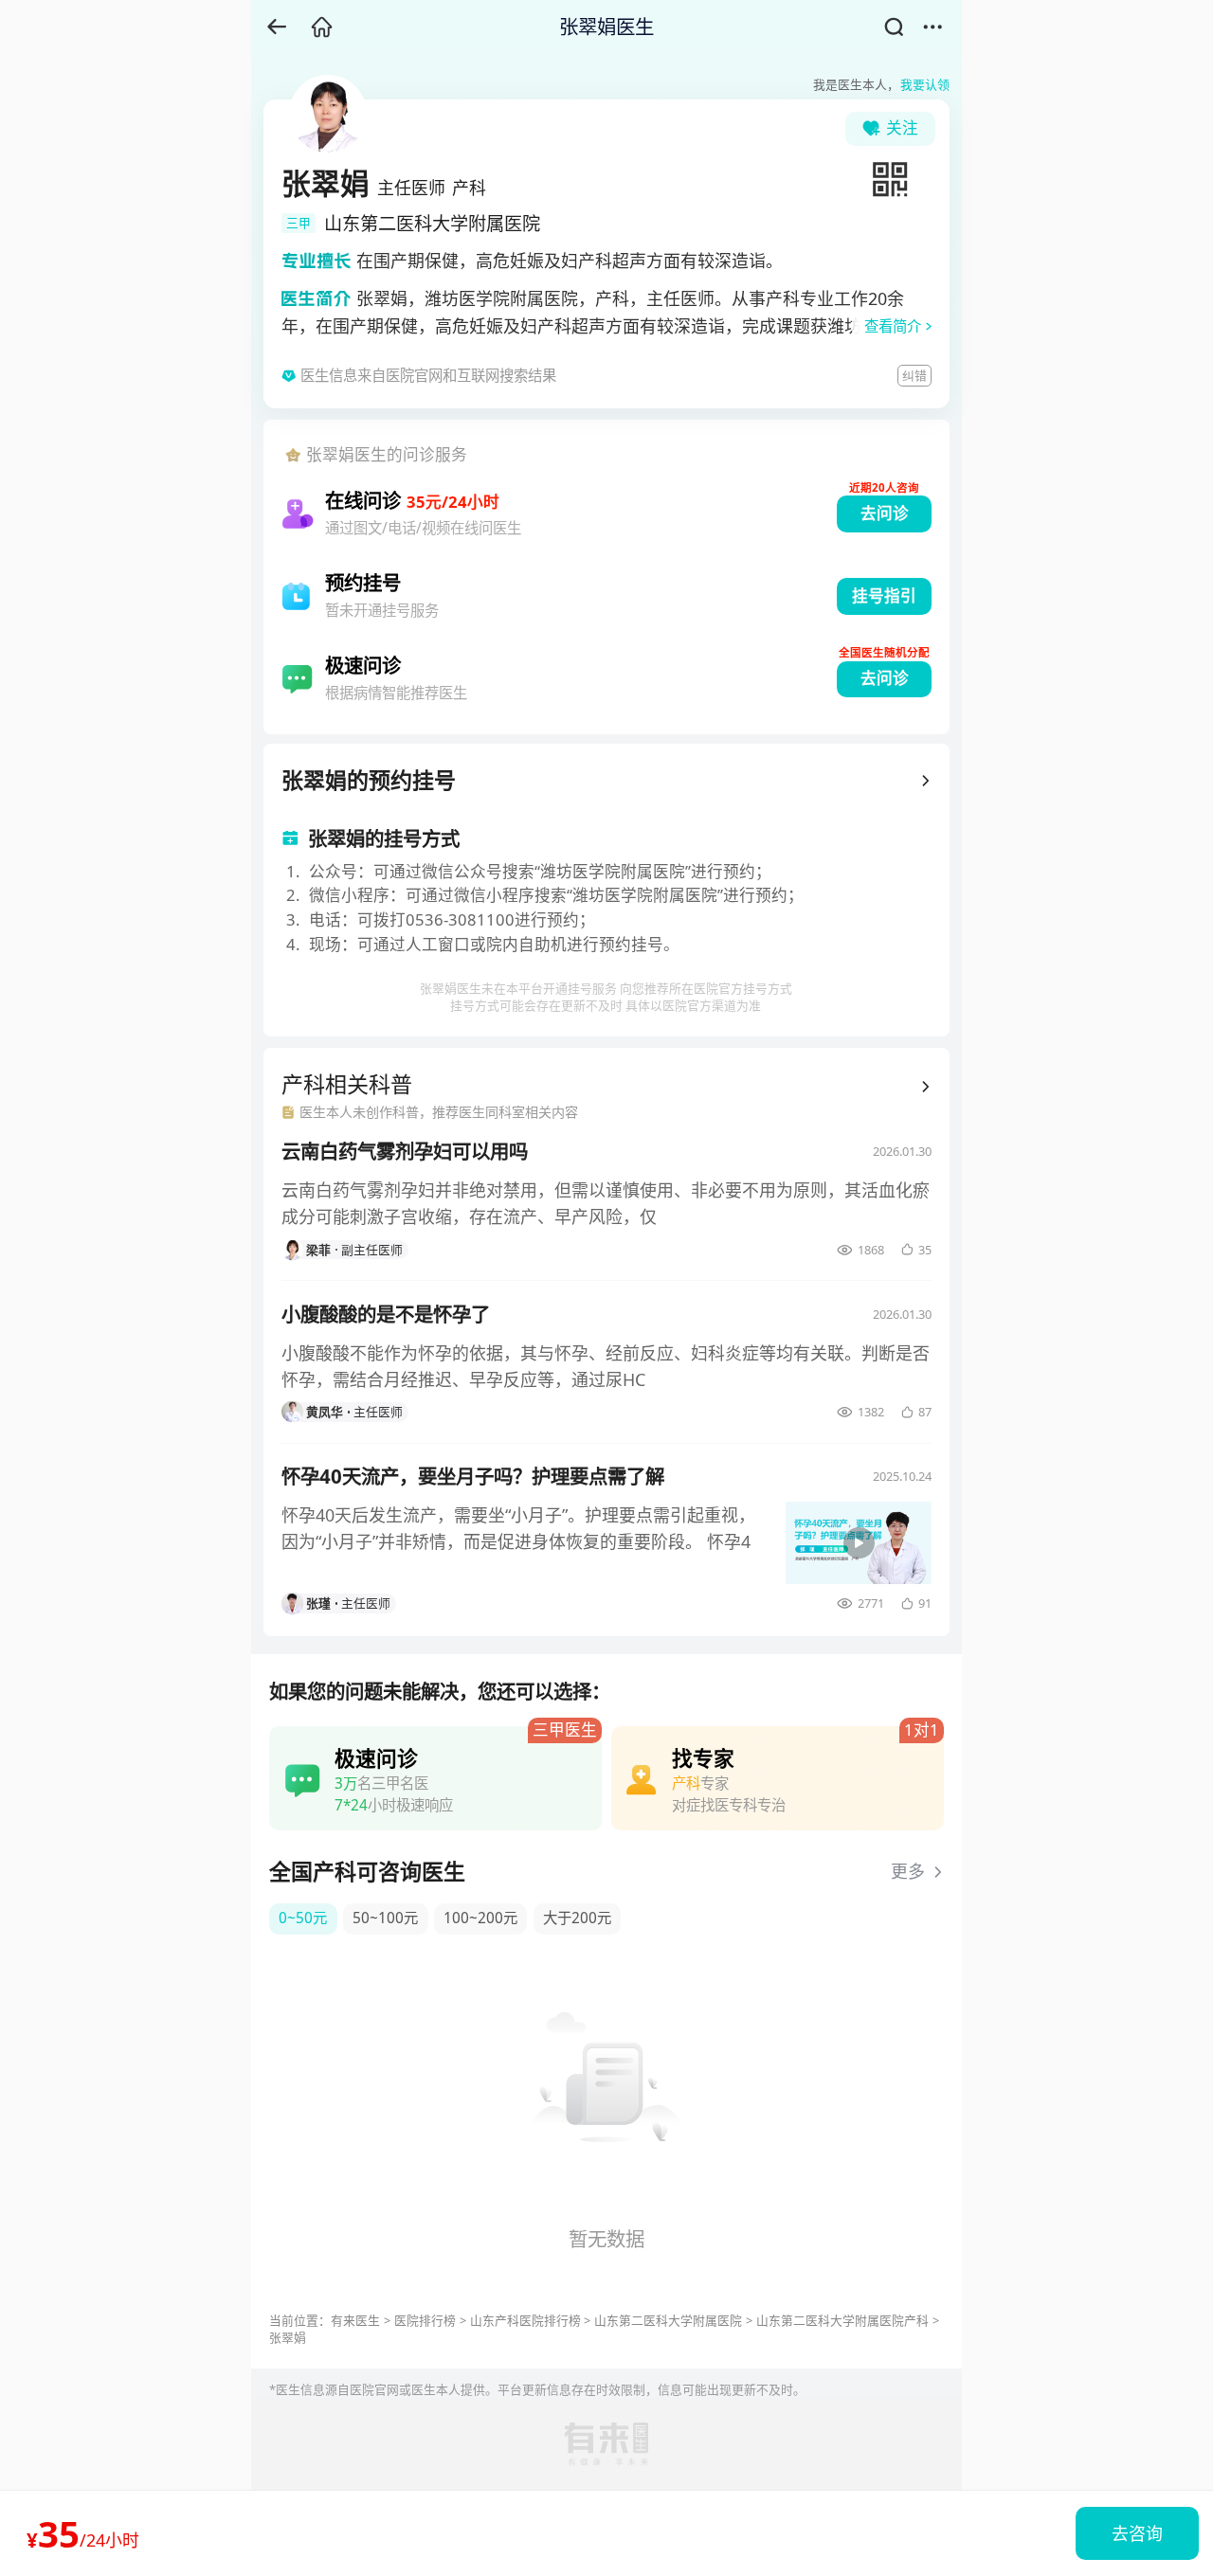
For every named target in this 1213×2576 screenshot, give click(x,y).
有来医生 (355, 2320)
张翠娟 (288, 2337)
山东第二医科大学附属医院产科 (842, 2320)
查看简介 (893, 326)
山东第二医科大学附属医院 (668, 2320)
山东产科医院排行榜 (525, 2320)
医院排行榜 (425, 2320)
